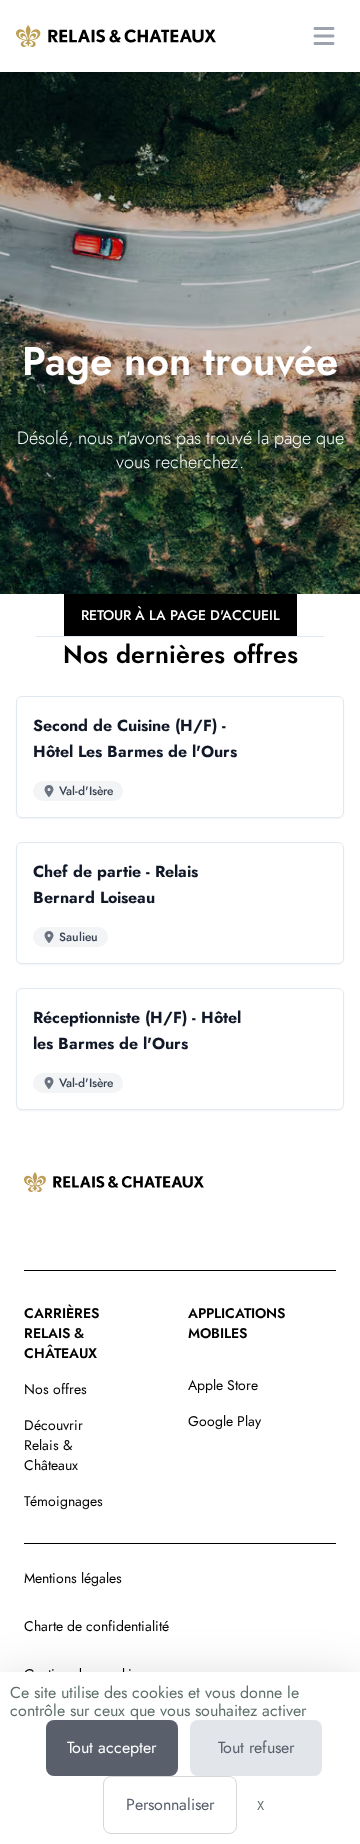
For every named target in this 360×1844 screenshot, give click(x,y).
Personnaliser (170, 1804)
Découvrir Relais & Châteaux (53, 1445)
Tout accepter (111, 1747)
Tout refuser (256, 1747)
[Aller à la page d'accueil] (116, 36)
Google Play (224, 1421)
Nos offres (55, 1389)
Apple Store (223, 1385)
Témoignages (63, 1501)
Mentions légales (73, 1578)
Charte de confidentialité (96, 1626)
